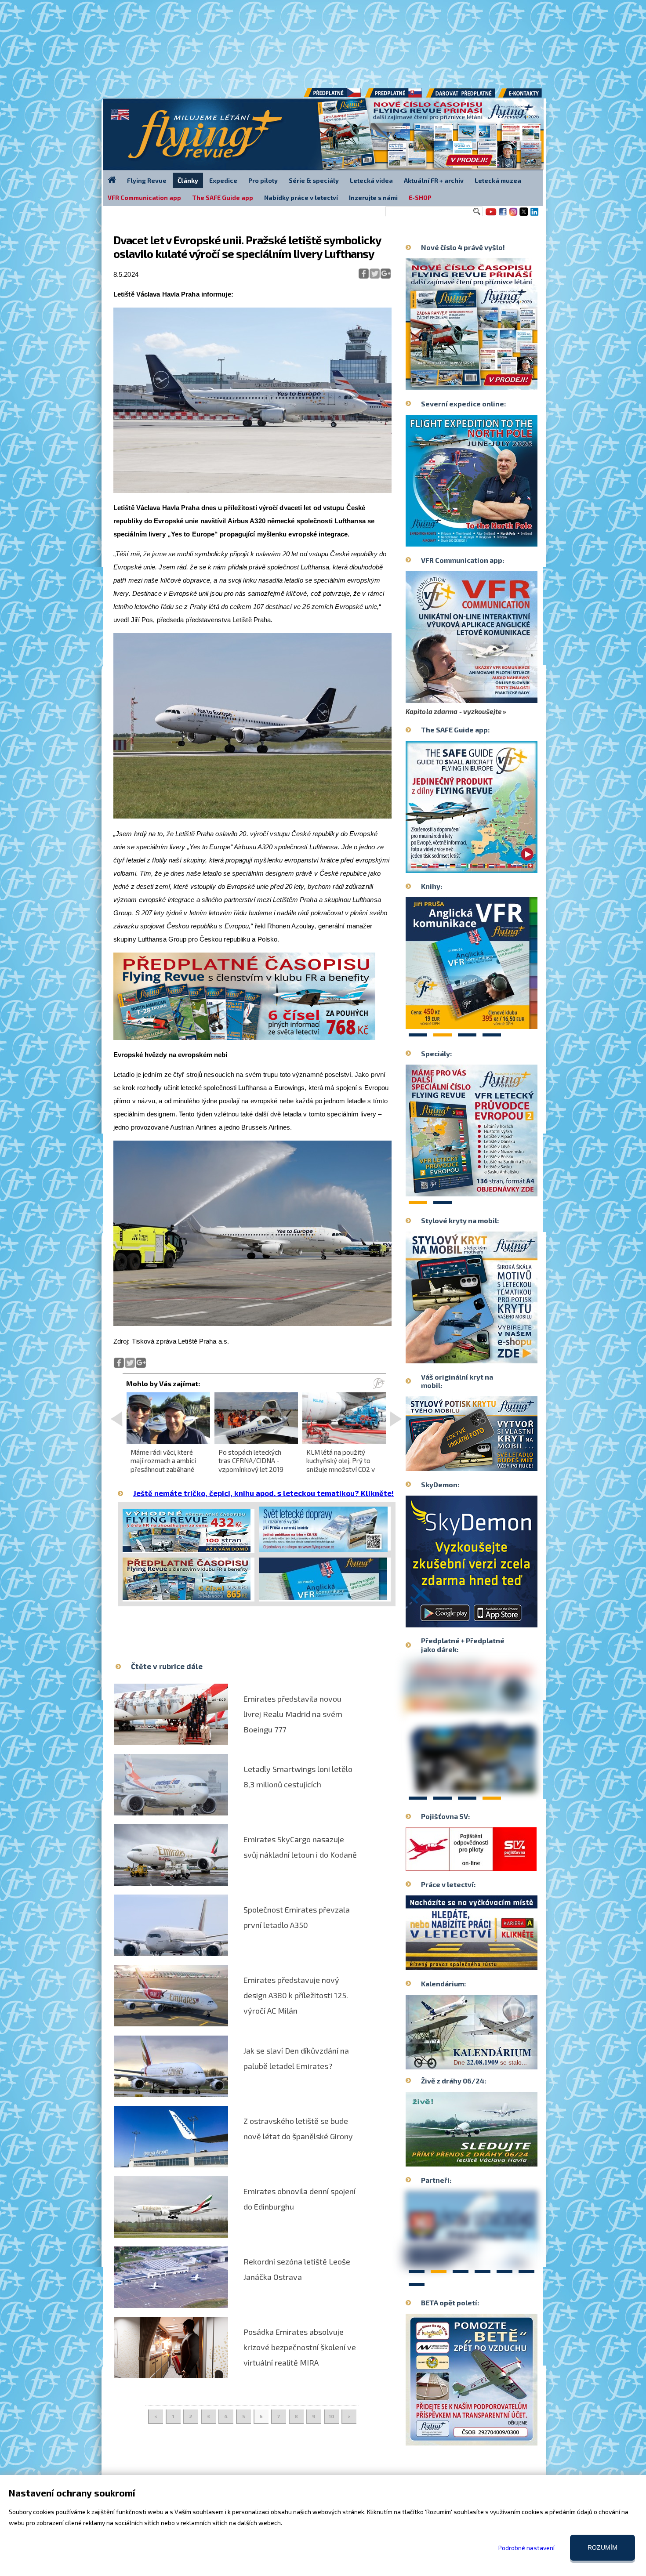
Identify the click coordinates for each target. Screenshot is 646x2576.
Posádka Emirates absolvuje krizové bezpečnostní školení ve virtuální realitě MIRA (300, 2347)
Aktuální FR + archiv (434, 180)
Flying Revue (147, 180)
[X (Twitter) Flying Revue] (524, 215)
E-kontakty (528, 96)
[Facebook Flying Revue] (503, 215)
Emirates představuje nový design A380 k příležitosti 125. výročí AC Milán (296, 1995)
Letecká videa (371, 180)
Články (188, 180)
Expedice (223, 180)
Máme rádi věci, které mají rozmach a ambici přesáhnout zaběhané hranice (163, 1465)
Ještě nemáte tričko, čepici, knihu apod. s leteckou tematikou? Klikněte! (263, 1493)
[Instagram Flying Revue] (513, 215)
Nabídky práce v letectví (301, 197)
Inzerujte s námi (373, 197)
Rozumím (602, 2547)
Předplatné (394, 96)
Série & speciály (314, 180)
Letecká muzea (498, 180)
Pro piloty (263, 180)
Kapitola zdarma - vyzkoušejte (454, 711)
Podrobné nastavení (526, 2548)
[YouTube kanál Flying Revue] (490, 215)
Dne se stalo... (490, 2062)
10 (332, 2416)
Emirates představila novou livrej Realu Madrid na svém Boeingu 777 (293, 1714)
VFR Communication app (144, 197)
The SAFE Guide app (223, 197)
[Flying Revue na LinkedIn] (534, 215)
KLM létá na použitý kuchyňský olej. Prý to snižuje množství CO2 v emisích (341, 1465)
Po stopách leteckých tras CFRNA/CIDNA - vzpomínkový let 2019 (251, 1460)
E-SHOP (420, 197)
